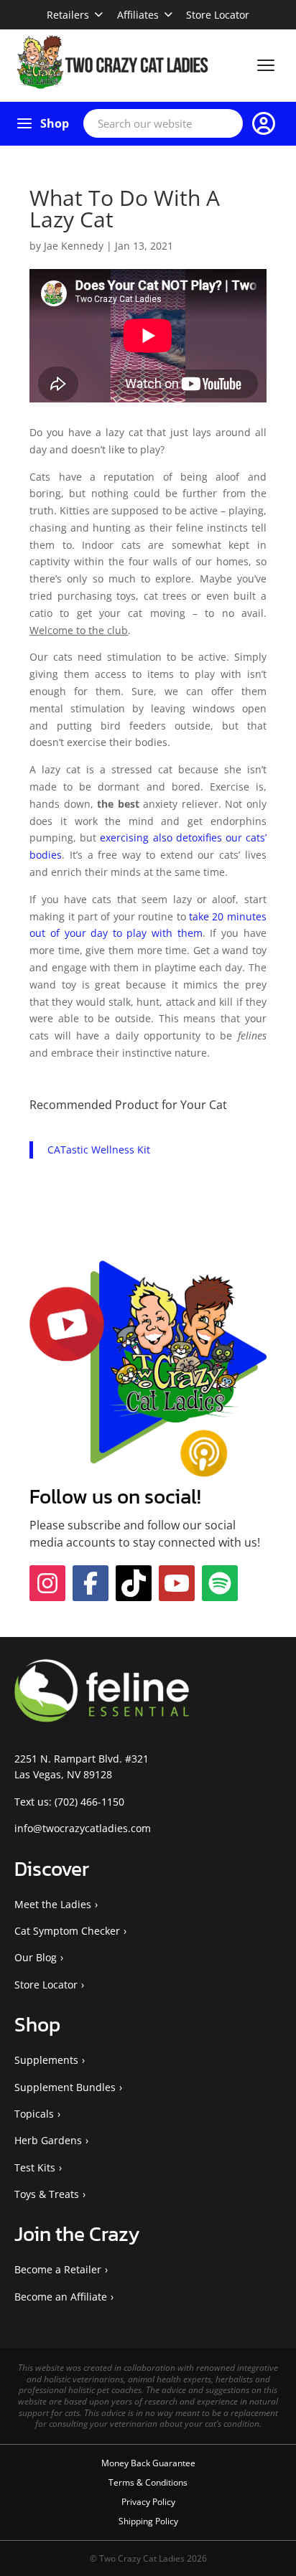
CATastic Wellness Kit (99, 1150)
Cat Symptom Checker (67, 1931)
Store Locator (218, 15)
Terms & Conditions (148, 2482)
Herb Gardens (48, 2140)
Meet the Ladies (53, 1904)
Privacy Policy (148, 2502)
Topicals (34, 2114)
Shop (55, 123)
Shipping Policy (148, 2521)
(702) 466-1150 (89, 1802)
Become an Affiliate (61, 2297)
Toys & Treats (47, 2194)
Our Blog (36, 1957)
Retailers (68, 15)
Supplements (46, 2060)
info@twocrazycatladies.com (83, 1828)
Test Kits (35, 2167)
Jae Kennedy (74, 246)
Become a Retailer (58, 2269)
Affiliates (138, 15)
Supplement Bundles (65, 2087)
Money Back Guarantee (148, 2463)
